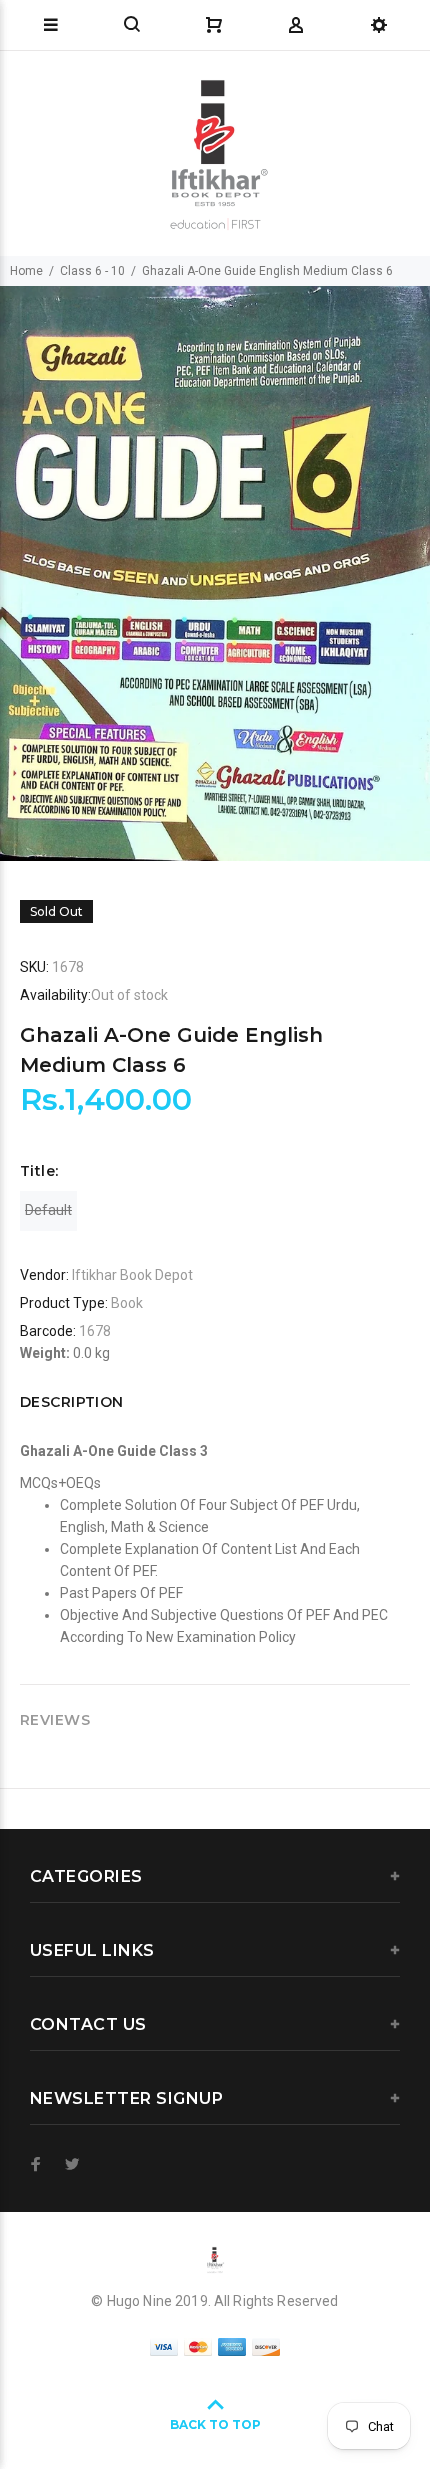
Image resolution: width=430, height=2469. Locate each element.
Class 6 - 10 (92, 271)
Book (127, 1303)
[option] (215, 573)
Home (26, 271)
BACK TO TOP (215, 2424)
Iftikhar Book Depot (132, 1275)
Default (48, 1210)
